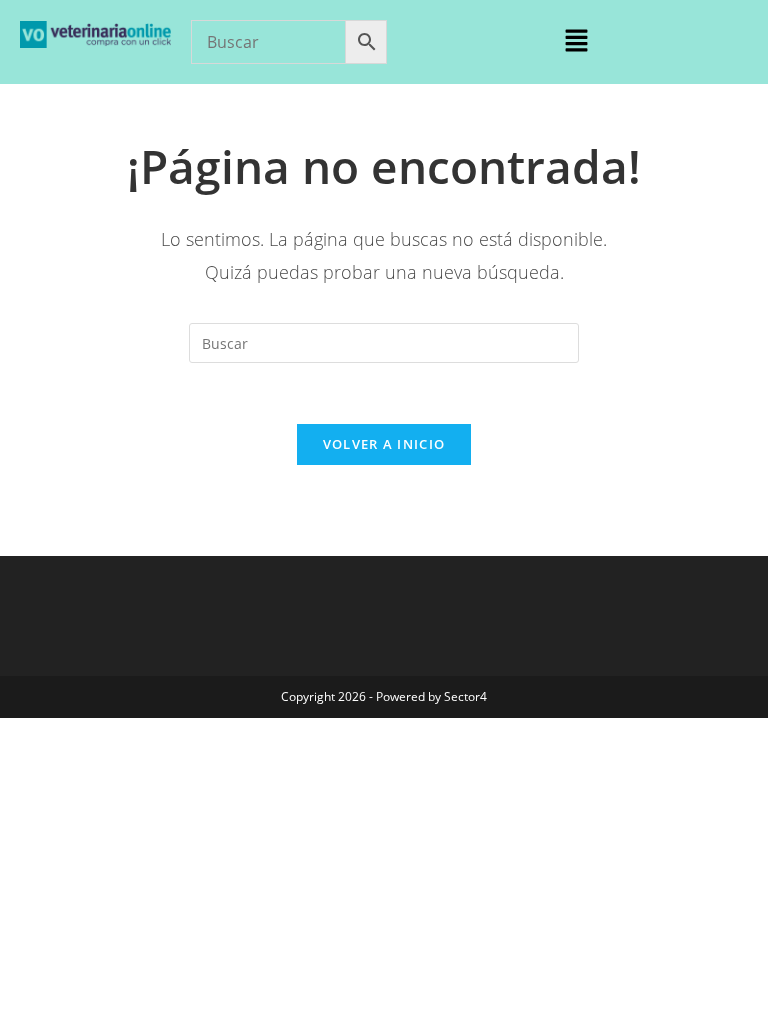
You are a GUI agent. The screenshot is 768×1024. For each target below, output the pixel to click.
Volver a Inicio (384, 444)
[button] (576, 41)
